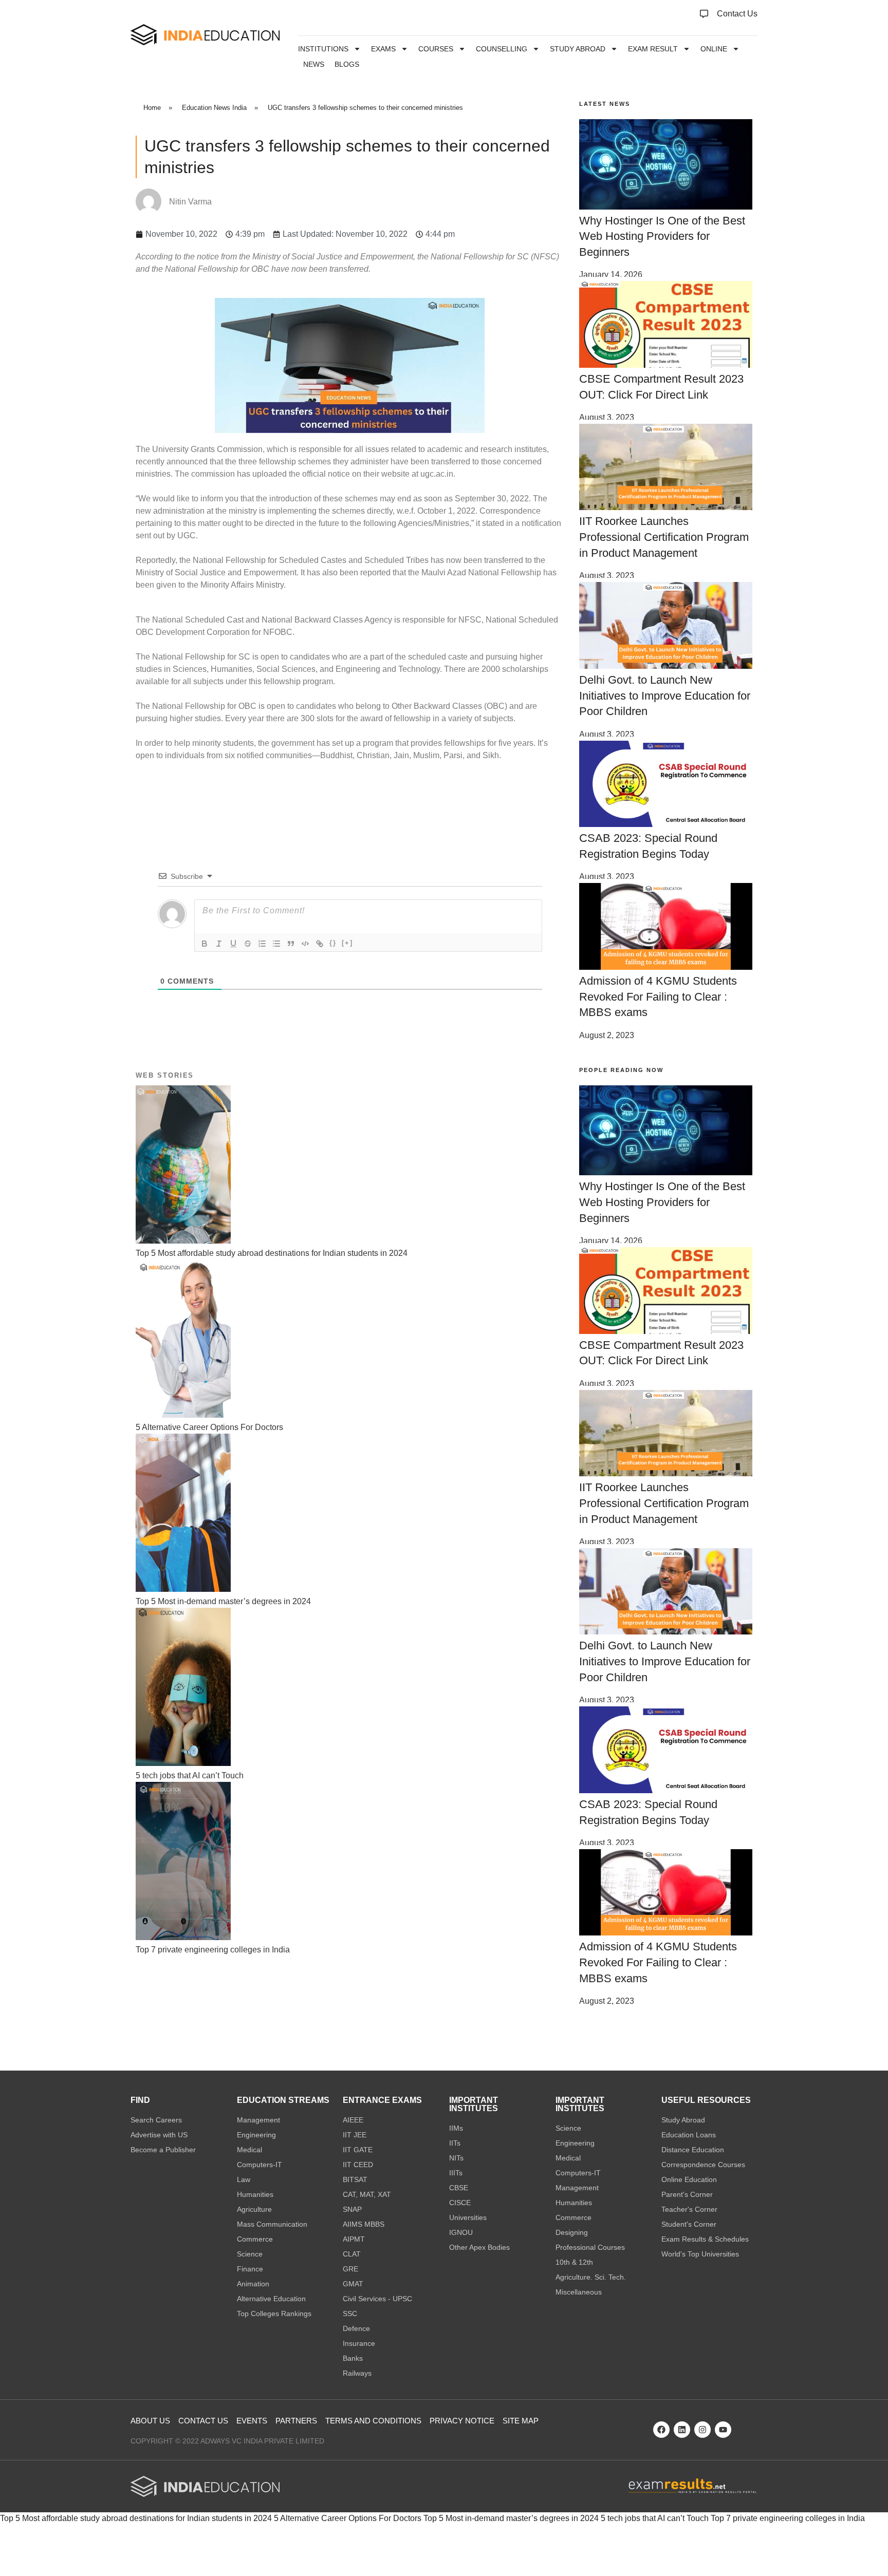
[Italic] (219, 944)
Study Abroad (578, 49)
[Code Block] (305, 944)
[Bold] (205, 944)
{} (333, 943)
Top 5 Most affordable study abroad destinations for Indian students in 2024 (136, 2518)
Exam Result (653, 49)
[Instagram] (702, 2430)
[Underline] (233, 944)
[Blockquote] (291, 944)
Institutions (323, 49)
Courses (436, 49)
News (314, 64)
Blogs (347, 64)
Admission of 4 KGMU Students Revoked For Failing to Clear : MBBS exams (658, 997)
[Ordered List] (262, 944)
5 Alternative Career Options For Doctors (348, 2518)
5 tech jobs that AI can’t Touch (655, 2518)
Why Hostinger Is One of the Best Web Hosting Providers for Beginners (662, 237)
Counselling (502, 49)
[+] (347, 943)
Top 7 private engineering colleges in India (788, 2518)
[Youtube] (723, 2430)
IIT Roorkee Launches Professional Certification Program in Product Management (664, 537)
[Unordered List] (276, 944)
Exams (383, 49)
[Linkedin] (682, 2430)
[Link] (320, 944)
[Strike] (248, 944)
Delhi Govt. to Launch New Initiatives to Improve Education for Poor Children (665, 696)
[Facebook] (661, 2430)
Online (714, 49)
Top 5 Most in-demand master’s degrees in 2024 (511, 2518)
